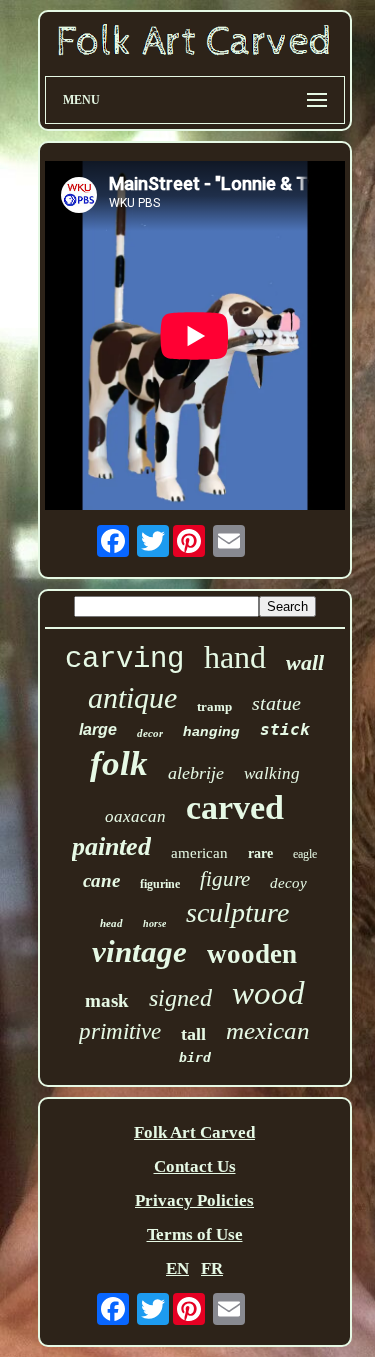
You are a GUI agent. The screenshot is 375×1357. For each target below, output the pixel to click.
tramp (214, 706)
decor (150, 733)
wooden (252, 954)
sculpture (237, 912)
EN (177, 1268)
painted (111, 846)
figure (225, 879)
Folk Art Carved (194, 1132)
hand (235, 657)
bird (195, 1057)
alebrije (196, 773)
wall (305, 662)
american (199, 853)
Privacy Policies (194, 1200)
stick (285, 729)
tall (193, 1034)
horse (154, 923)
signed (180, 998)
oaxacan (135, 816)
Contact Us (195, 1166)
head (111, 923)
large (98, 729)
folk (119, 763)
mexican (268, 1030)
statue (276, 703)
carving (124, 659)
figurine (160, 884)
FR (212, 1268)
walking (272, 773)
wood (268, 993)
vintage (139, 951)
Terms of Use (195, 1234)
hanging (211, 731)
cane (101, 880)
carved (235, 807)
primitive (120, 1031)
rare (260, 853)
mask (107, 1000)
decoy (288, 883)
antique (132, 697)
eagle (305, 854)
